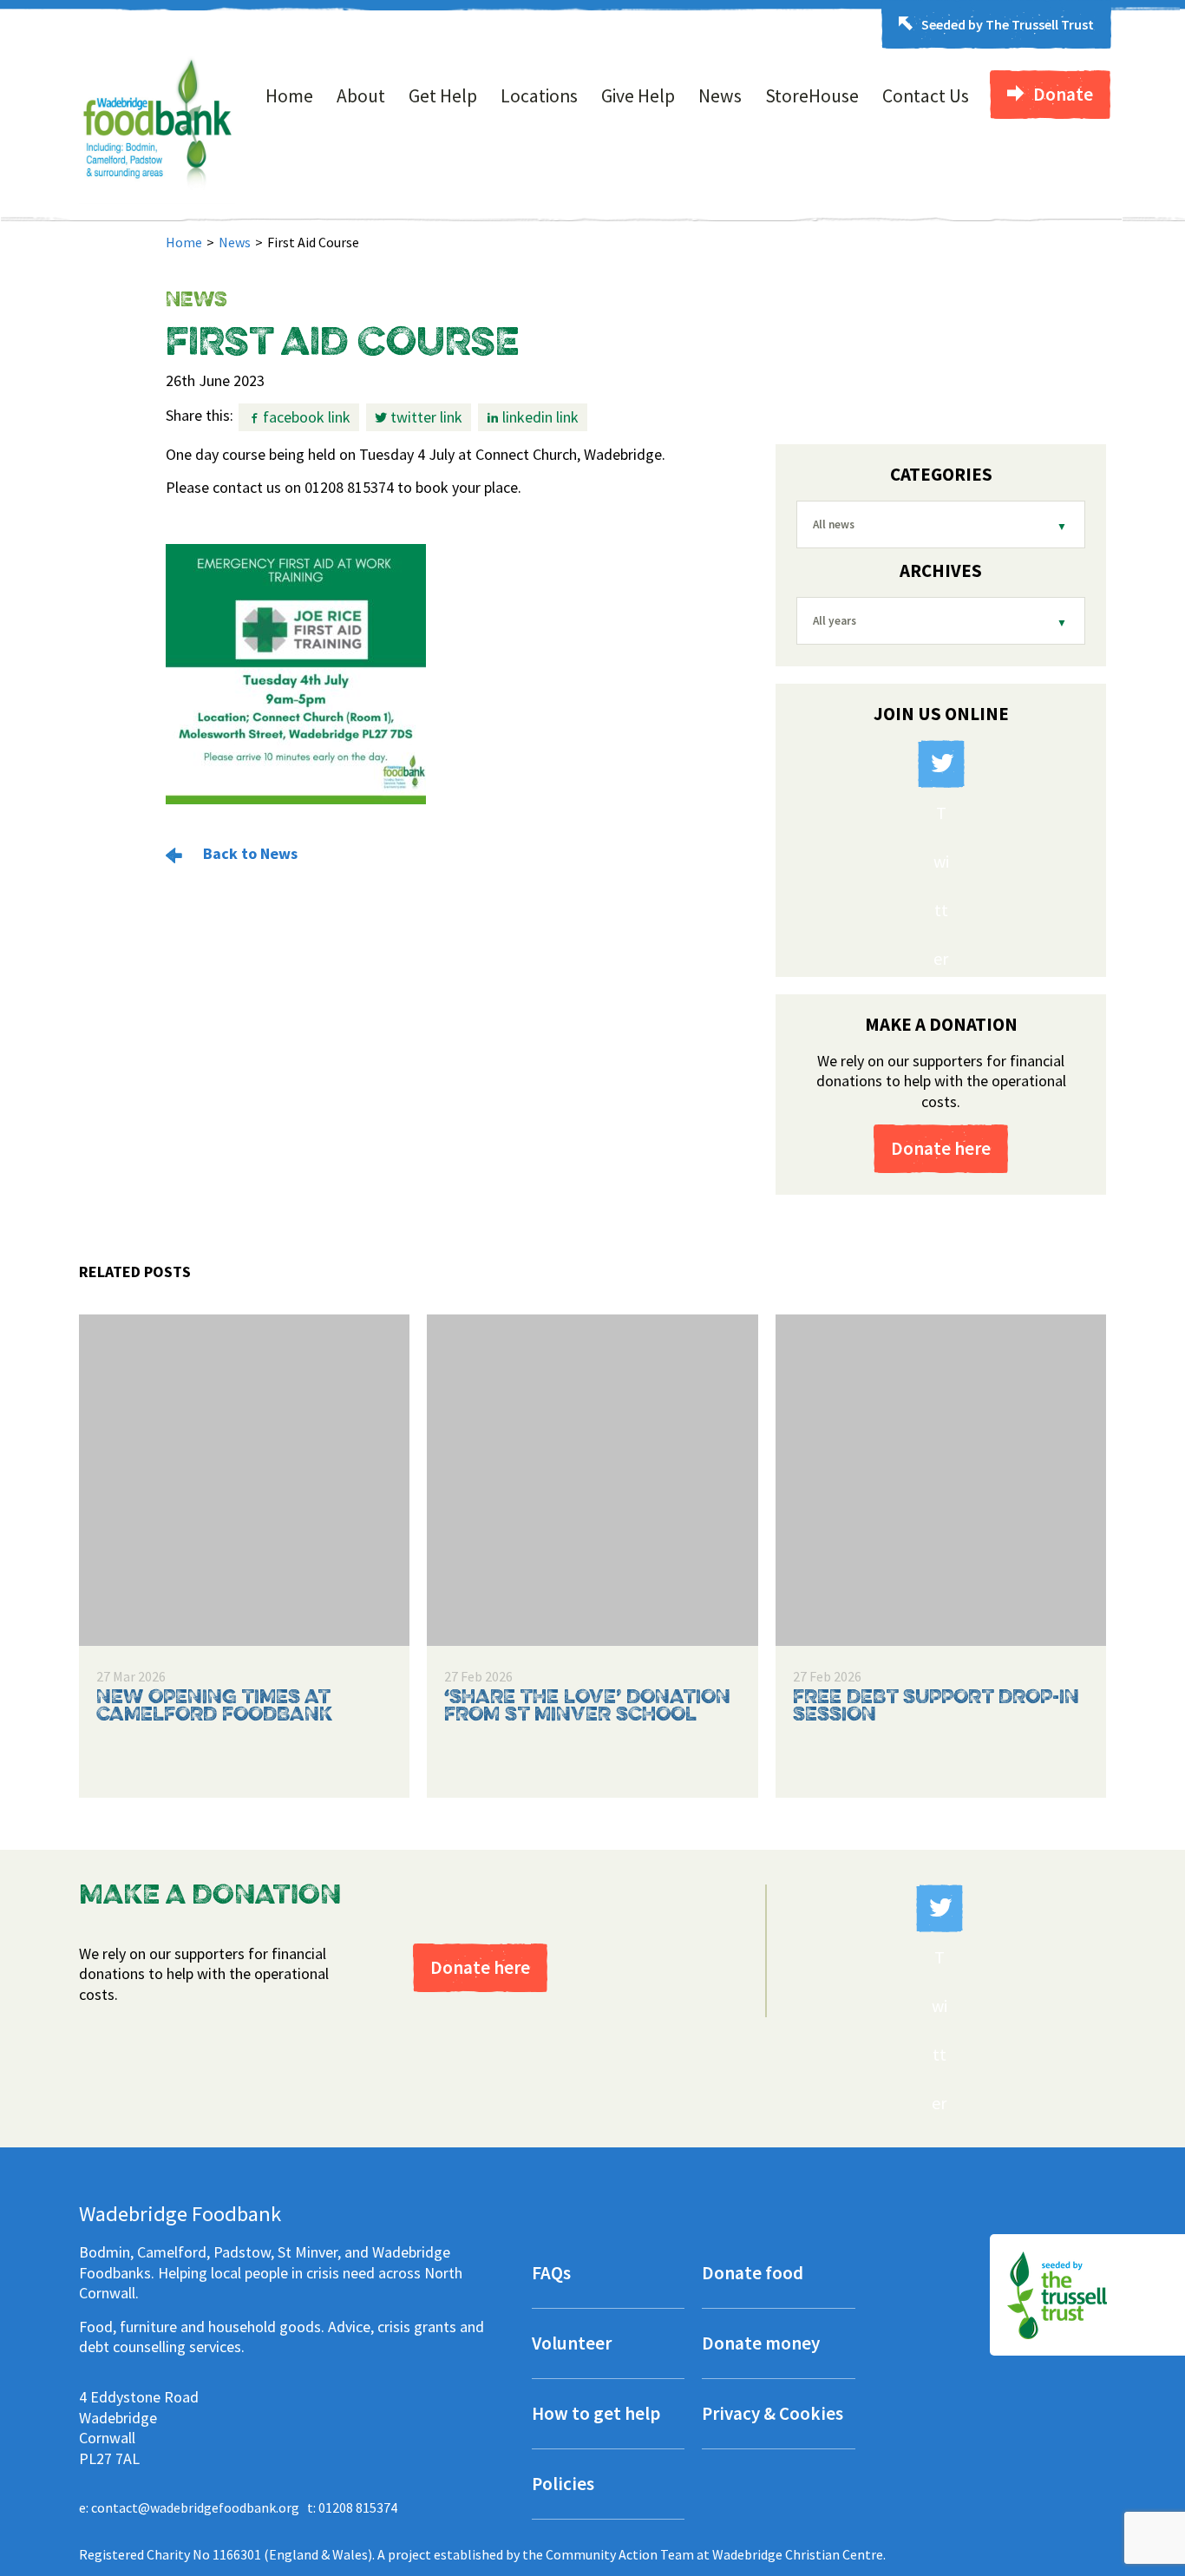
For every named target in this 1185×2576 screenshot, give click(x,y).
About (361, 96)
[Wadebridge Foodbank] (157, 199)
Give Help (638, 96)
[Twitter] (941, 764)
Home (289, 96)
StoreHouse (812, 96)
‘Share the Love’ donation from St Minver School (587, 1707)
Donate (1063, 94)
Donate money (761, 2345)
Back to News (249, 853)
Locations (539, 96)
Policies (563, 2485)
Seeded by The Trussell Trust (1008, 24)
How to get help (596, 2415)
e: (189, 2507)
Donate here (941, 1148)
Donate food (753, 2274)
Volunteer (572, 2345)
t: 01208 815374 (352, 2507)
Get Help (443, 96)
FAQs (551, 2274)
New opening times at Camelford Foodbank (214, 1707)
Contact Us (926, 96)
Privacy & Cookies (773, 2415)
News (720, 96)
